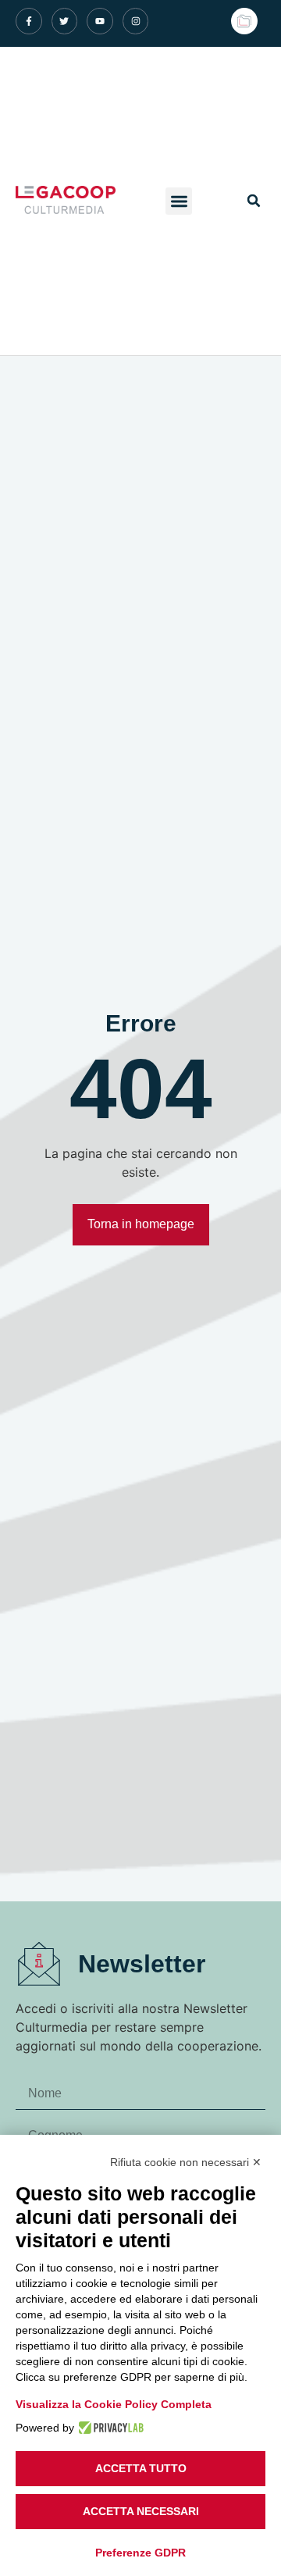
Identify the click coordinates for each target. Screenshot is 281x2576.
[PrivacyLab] (109, 2428)
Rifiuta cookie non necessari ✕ (186, 2162)
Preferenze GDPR (140, 2553)
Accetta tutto (141, 2468)
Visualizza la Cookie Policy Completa (114, 2404)
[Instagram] (136, 21)
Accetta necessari (141, 2511)
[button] (179, 201)
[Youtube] (100, 21)
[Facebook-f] (29, 21)
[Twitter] (65, 21)
